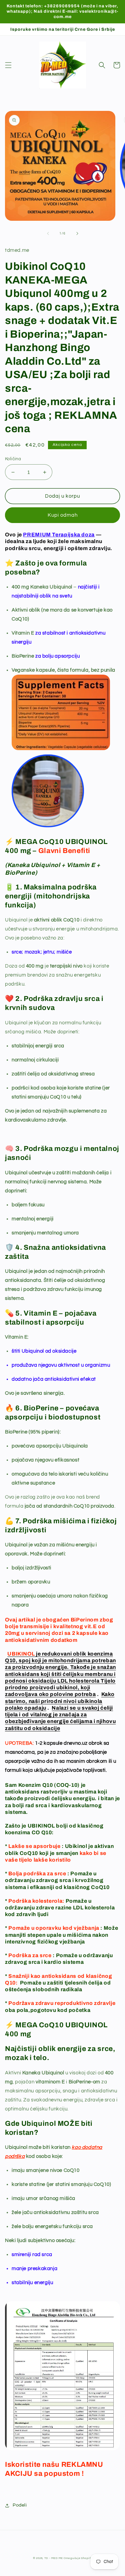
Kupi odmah (63, 515)
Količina (13, 459)
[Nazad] (48, 233)
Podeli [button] (20, 2505)
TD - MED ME (54, 2558)
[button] (8, 65)
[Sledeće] (77, 233)
